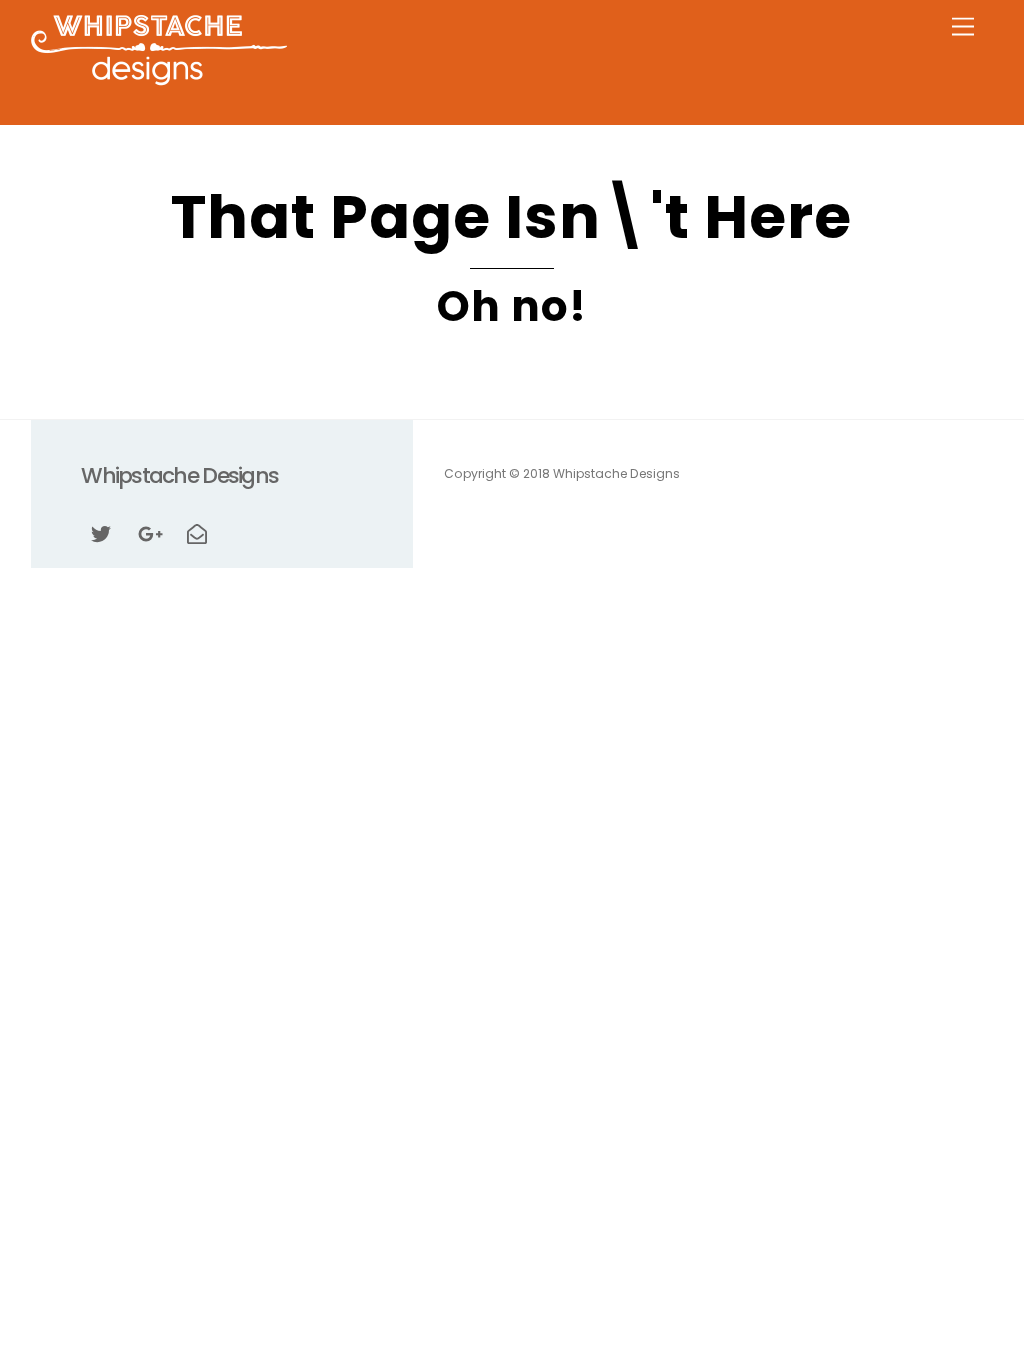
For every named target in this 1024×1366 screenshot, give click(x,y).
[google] (149, 532)
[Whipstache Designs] (159, 79)
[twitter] (101, 532)
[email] (197, 532)
